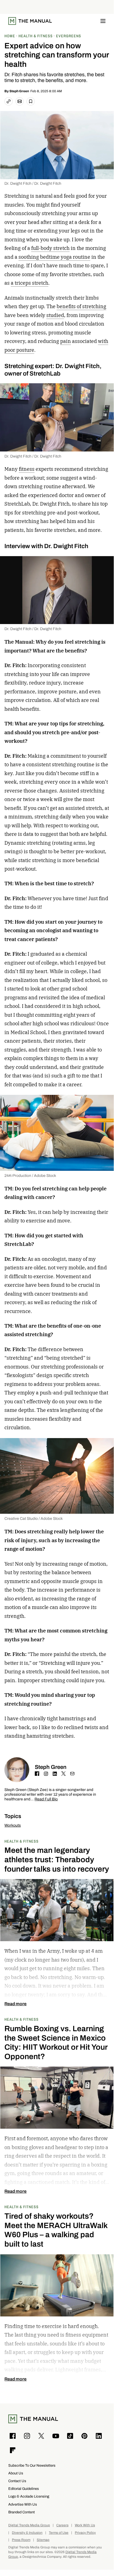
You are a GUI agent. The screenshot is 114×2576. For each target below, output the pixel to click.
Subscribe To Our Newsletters (32, 2465)
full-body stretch (50, 248)
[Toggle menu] (103, 21)
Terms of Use (59, 2533)
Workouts (13, 1825)
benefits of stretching (81, 306)
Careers (62, 2525)
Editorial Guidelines (24, 2489)
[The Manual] (30, 21)
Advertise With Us (23, 2504)
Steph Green (19, 91)
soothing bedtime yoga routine (54, 257)
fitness (27, 469)
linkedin (55, 1774)
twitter (63, 1774)
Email (72, 1774)
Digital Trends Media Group (29, 2525)
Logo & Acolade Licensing (29, 2496)
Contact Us (17, 2481)
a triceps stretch (30, 283)
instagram (46, 1774)
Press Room (21, 2540)
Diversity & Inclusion (27, 2533)
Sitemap (43, 2540)
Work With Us (85, 2525)
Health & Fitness (22, 1841)
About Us (16, 2473)
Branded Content (22, 2512)
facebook (37, 1774)
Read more (15, 2004)
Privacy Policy (85, 2533)
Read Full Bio (46, 1799)
